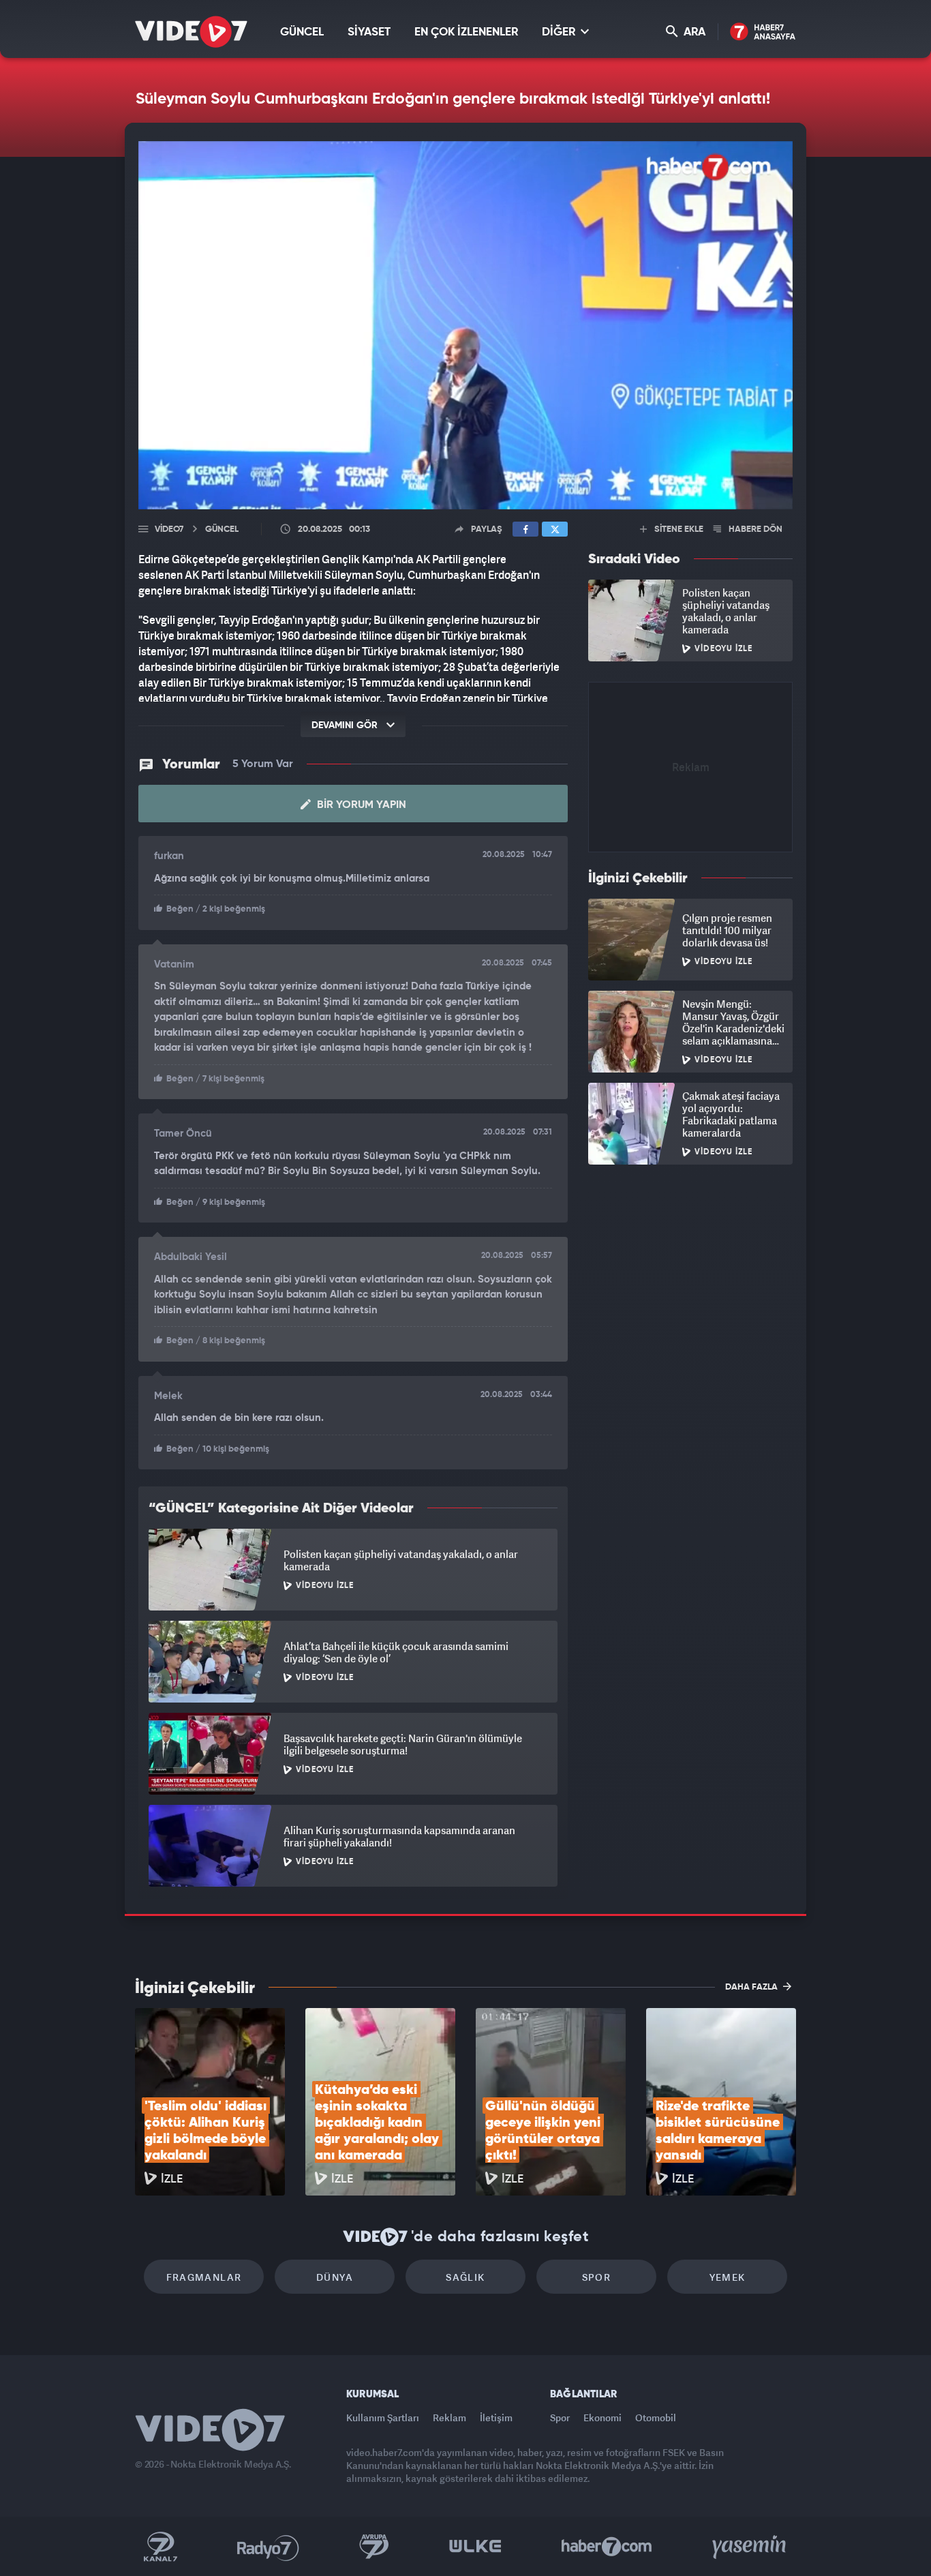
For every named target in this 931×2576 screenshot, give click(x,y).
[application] (465, 325)
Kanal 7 (160, 2547)
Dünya (335, 2277)
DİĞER (560, 32)
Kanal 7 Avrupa (374, 2547)
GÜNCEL (302, 32)
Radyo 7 (268, 2547)
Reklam (449, 2417)
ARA (693, 32)
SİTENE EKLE (678, 529)
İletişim (496, 2417)
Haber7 (607, 2547)
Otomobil (656, 2417)
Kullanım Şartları (383, 2417)
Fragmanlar (204, 2277)
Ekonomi (602, 2417)
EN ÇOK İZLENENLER (466, 32)
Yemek (728, 2277)
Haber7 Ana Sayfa (763, 32)
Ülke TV (475, 2547)
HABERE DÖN (754, 529)
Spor (597, 2277)
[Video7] (191, 32)
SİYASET (369, 32)
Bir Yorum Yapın (360, 805)
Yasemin (750, 2547)
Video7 (169, 529)
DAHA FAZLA (752, 1987)
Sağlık (465, 2277)
